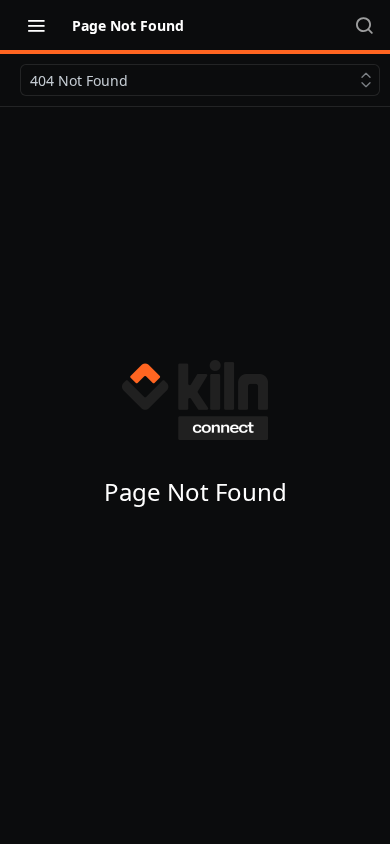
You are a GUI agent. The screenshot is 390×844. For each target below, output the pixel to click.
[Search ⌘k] (364, 25)
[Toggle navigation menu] (36, 25)
